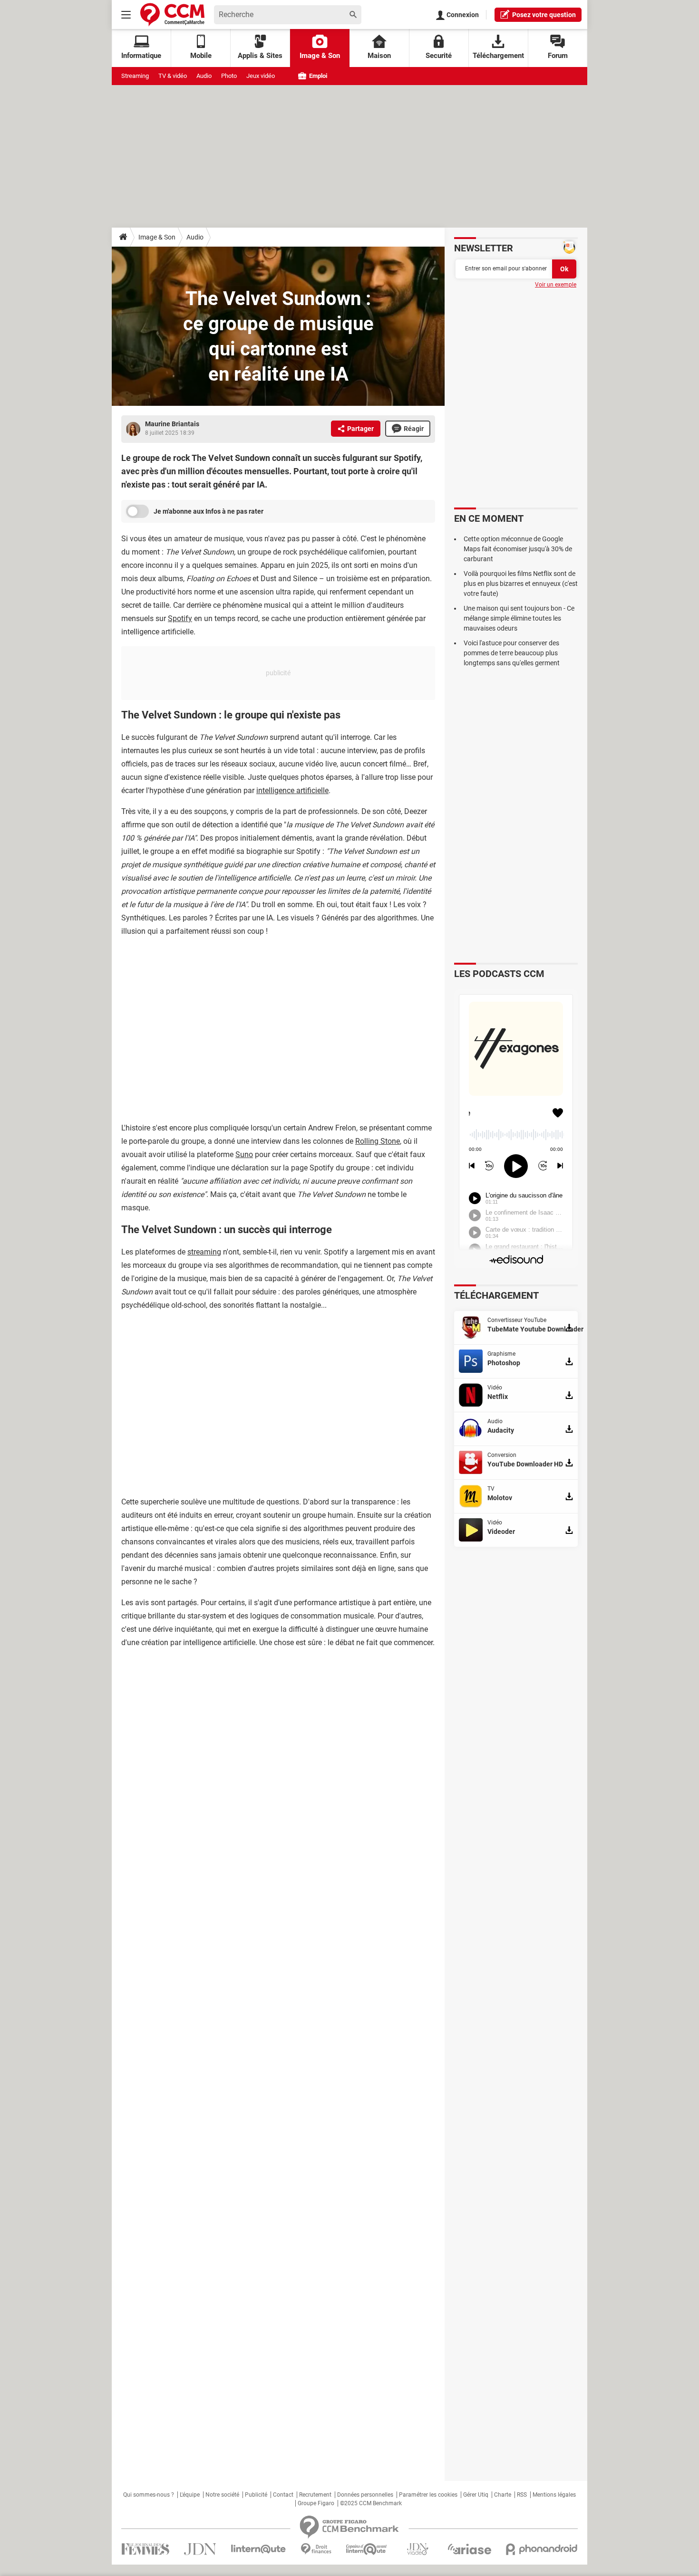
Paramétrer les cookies (428, 2495)
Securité (439, 56)
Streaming (135, 76)
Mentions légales (554, 2495)
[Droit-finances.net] (316, 2549)
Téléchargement (498, 56)
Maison (379, 56)
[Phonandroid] (542, 2549)
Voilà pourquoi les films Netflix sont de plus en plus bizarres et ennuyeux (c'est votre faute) (521, 584)
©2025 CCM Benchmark (371, 2503)
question (544, 15)
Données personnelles (365, 2495)
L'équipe (190, 2495)
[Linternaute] (259, 2549)
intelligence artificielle (292, 790)
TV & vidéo (173, 76)
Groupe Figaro (316, 2503)
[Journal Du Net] (200, 2549)
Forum (558, 56)
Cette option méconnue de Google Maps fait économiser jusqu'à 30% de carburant (518, 549)
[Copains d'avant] (367, 2549)
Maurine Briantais (172, 424)
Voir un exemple (556, 285)
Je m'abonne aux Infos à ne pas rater (209, 511)
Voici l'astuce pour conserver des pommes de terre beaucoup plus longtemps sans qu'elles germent (512, 653)
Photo (229, 76)
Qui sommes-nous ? (149, 2495)
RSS (522, 2495)
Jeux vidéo (261, 76)
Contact (283, 2495)
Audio (204, 76)
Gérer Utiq (476, 2495)
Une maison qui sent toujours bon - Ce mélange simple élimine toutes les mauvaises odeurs (519, 618)
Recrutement (315, 2495)
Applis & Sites (260, 56)
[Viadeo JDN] (417, 2549)
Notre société (222, 2495)
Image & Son (320, 56)
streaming (204, 1252)
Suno (244, 1154)
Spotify (180, 618)
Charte (503, 2495)
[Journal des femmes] (145, 2549)
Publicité (256, 2495)
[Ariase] (469, 2549)
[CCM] (172, 14)
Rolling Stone (378, 1141)
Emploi (317, 76)
